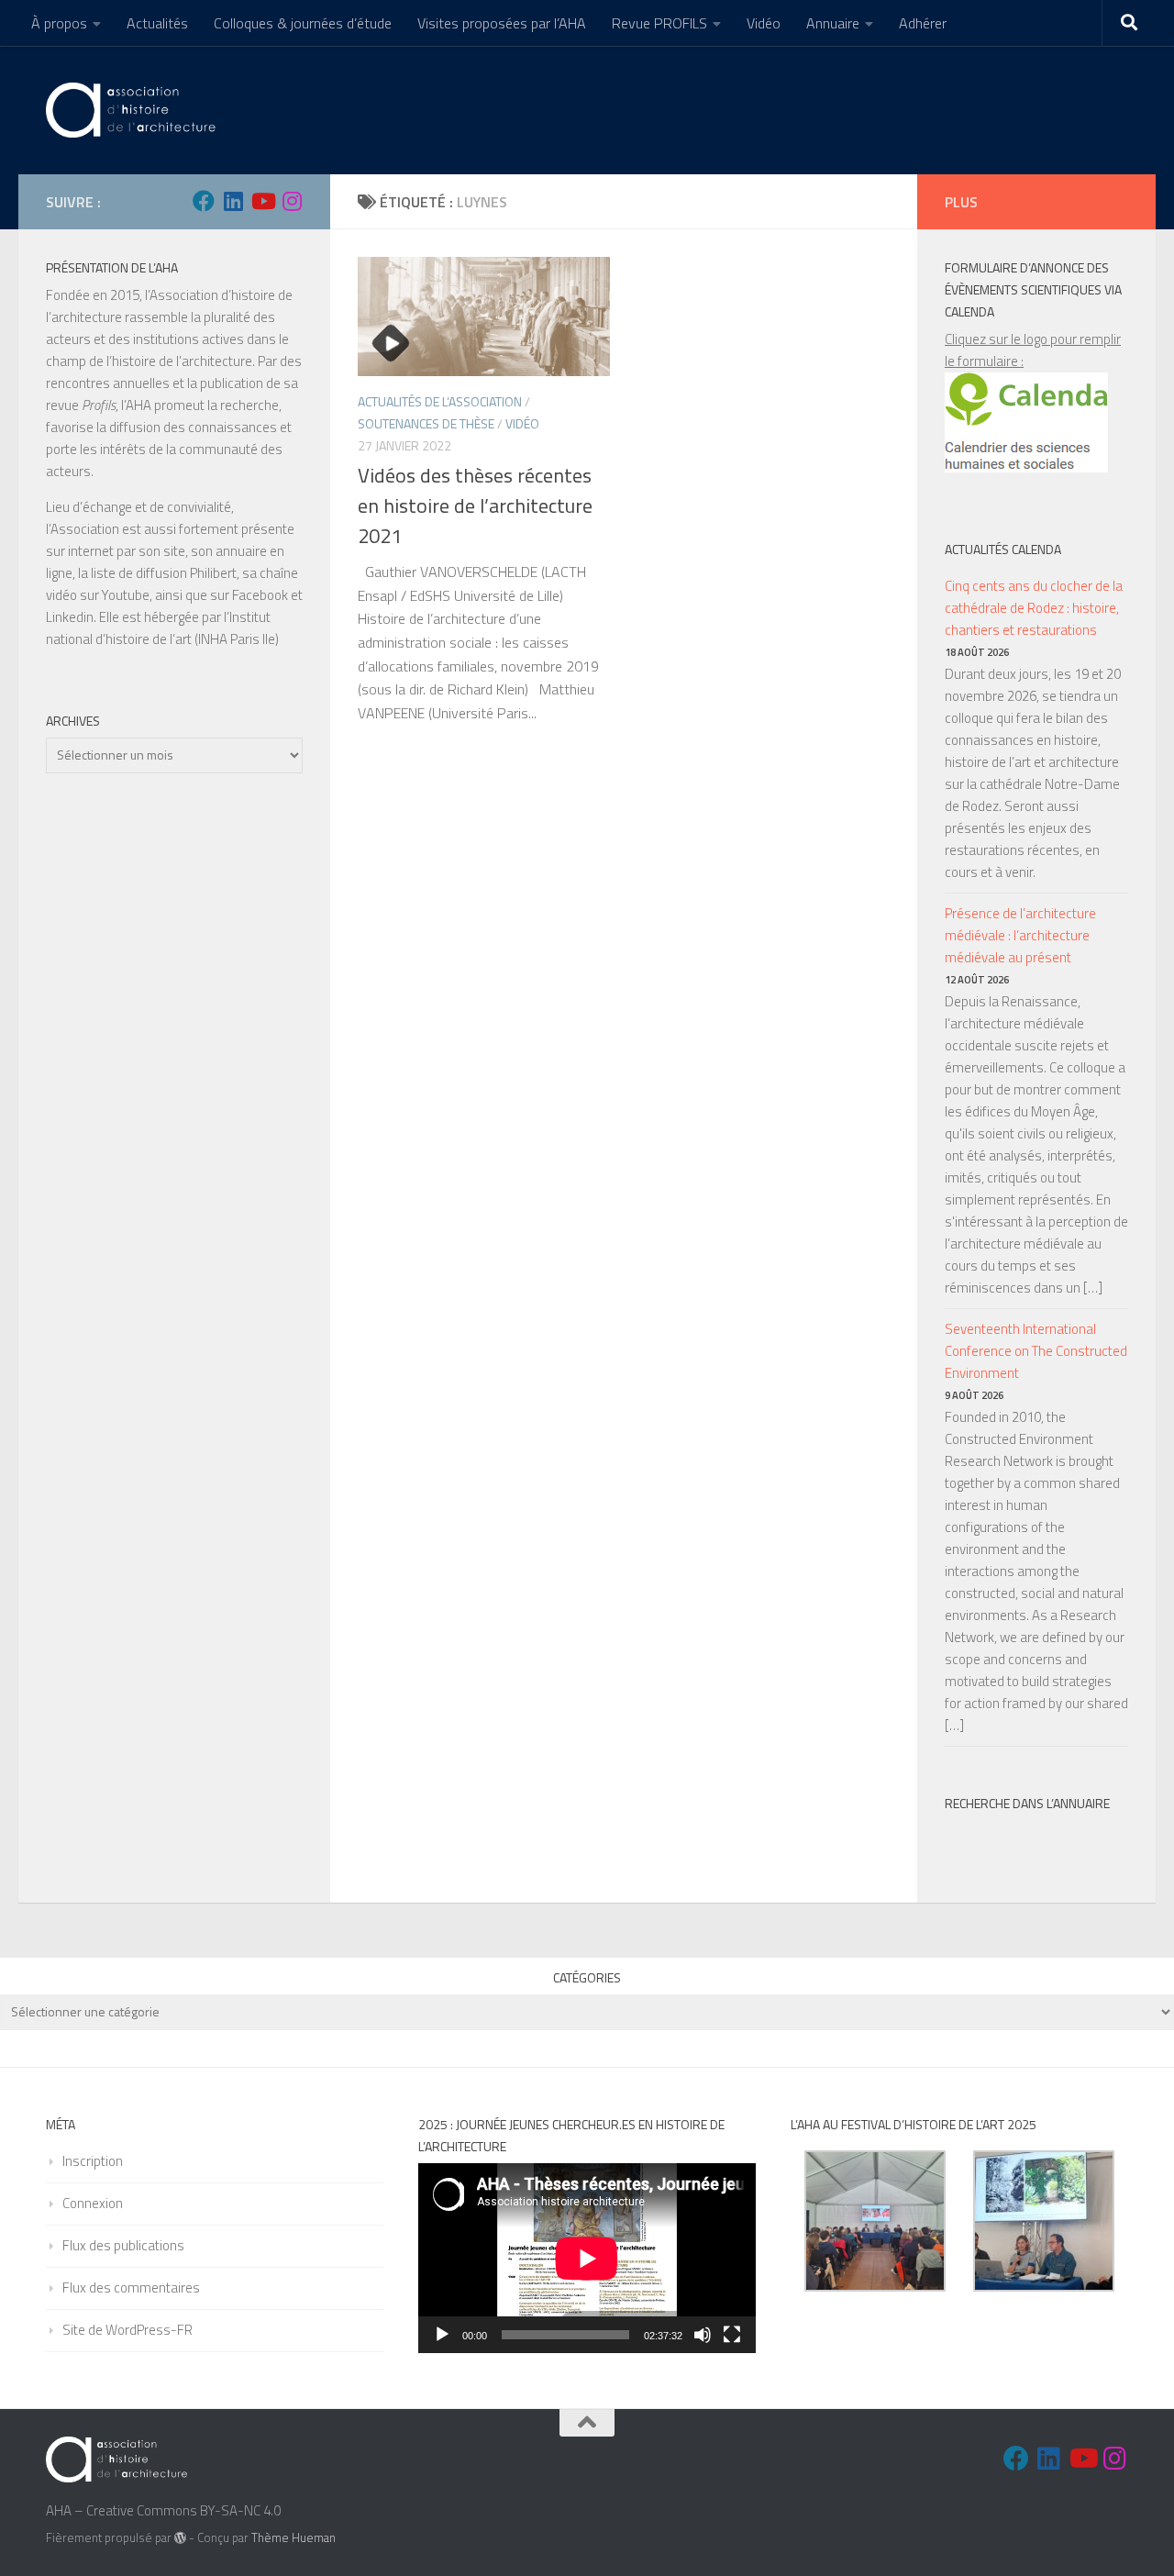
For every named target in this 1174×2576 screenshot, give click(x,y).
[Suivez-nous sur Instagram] (292, 201)
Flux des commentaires (131, 2287)
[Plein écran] (732, 2335)
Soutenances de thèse (426, 423)
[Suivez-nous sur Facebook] (204, 201)
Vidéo (764, 23)
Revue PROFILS (659, 23)
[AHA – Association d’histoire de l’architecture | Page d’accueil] (134, 110)
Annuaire (833, 23)
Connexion (93, 2203)
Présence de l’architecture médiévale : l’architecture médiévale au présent (1020, 935)
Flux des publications (123, 2245)
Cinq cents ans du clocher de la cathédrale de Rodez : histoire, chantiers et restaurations (1034, 608)
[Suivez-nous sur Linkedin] (233, 201)
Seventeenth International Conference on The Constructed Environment (1036, 1351)
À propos (59, 23)
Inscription (93, 2161)
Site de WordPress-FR (127, 2330)
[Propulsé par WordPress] (180, 2538)
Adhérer (923, 23)
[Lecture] (442, 2335)
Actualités (157, 23)
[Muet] (703, 2335)
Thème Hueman (293, 2537)
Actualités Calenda (1003, 549)
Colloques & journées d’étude (303, 23)
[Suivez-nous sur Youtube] (262, 201)
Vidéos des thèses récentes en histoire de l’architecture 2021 (475, 505)
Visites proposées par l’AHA (502, 23)
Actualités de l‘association (440, 401)
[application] (587, 2258)
